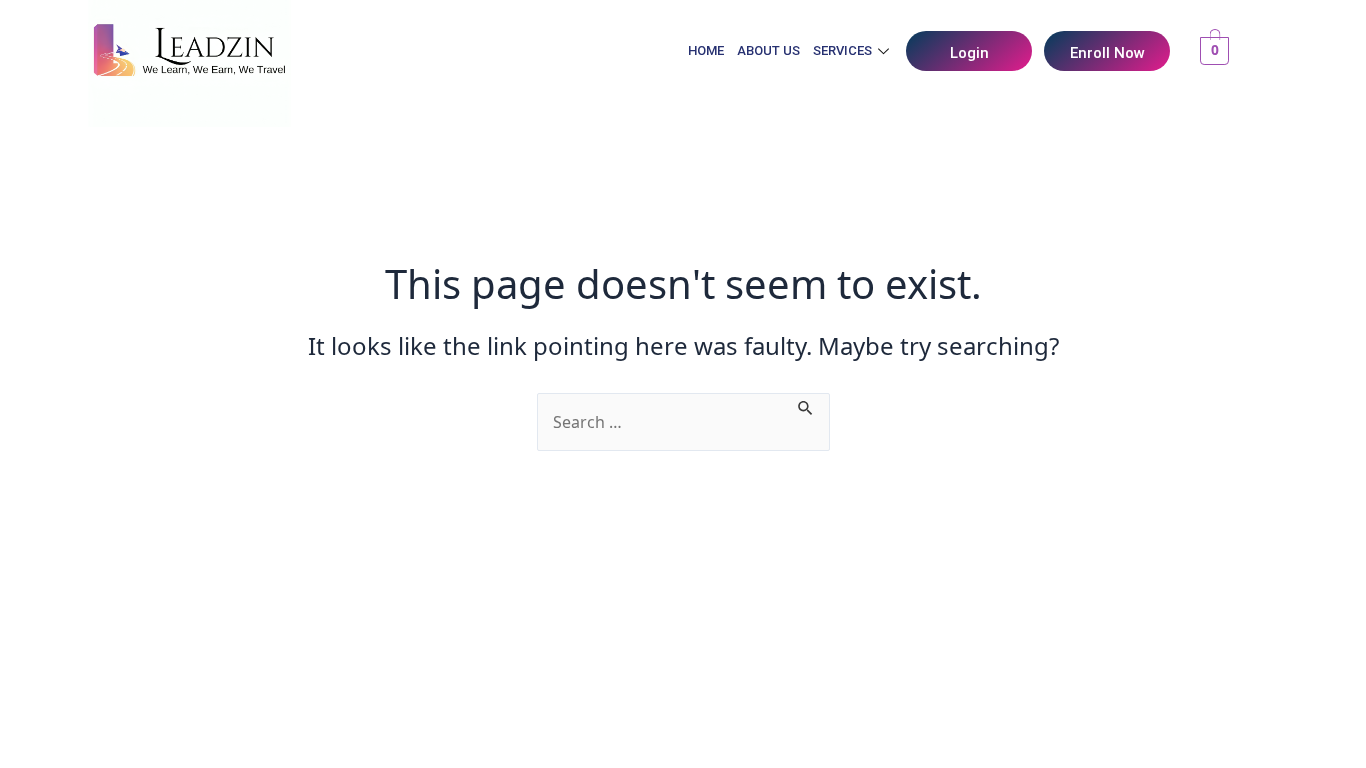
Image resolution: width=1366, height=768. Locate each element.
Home (706, 50)
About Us (768, 50)
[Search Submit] (806, 405)
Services (842, 50)
